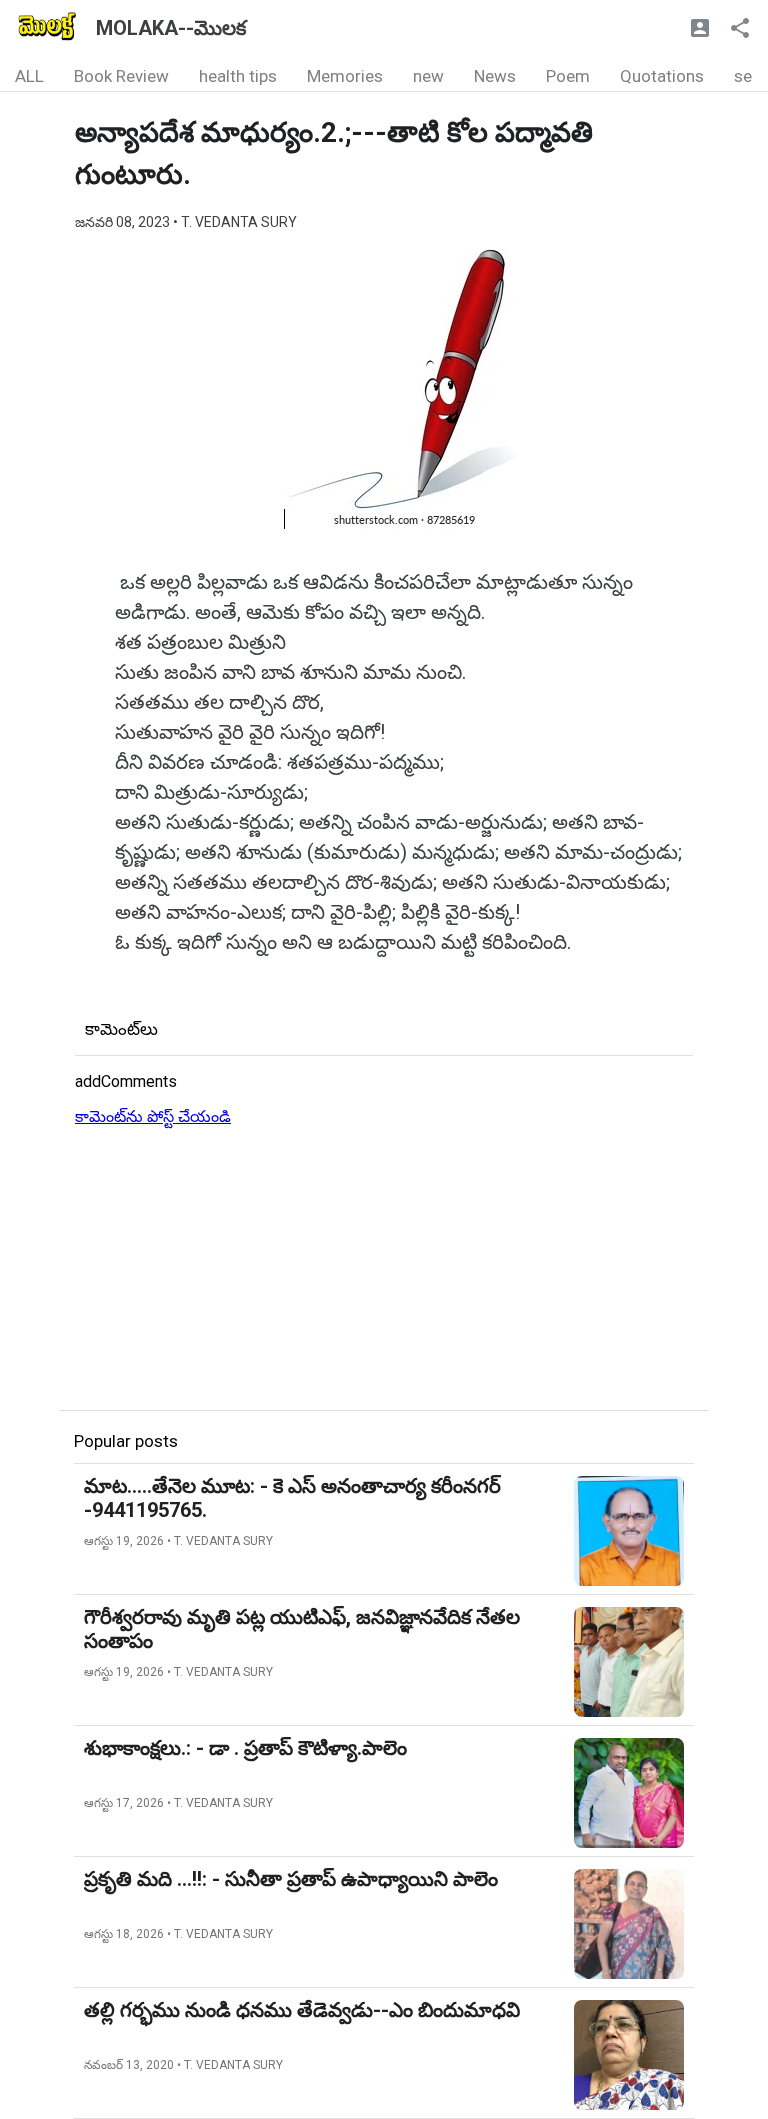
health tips (238, 76)
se (743, 76)
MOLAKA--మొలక (171, 28)
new (428, 76)
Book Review (121, 76)
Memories (345, 76)
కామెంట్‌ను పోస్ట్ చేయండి (153, 1116)
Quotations (662, 76)
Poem (568, 76)
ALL (29, 76)
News (495, 76)
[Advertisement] (384, 1270)
